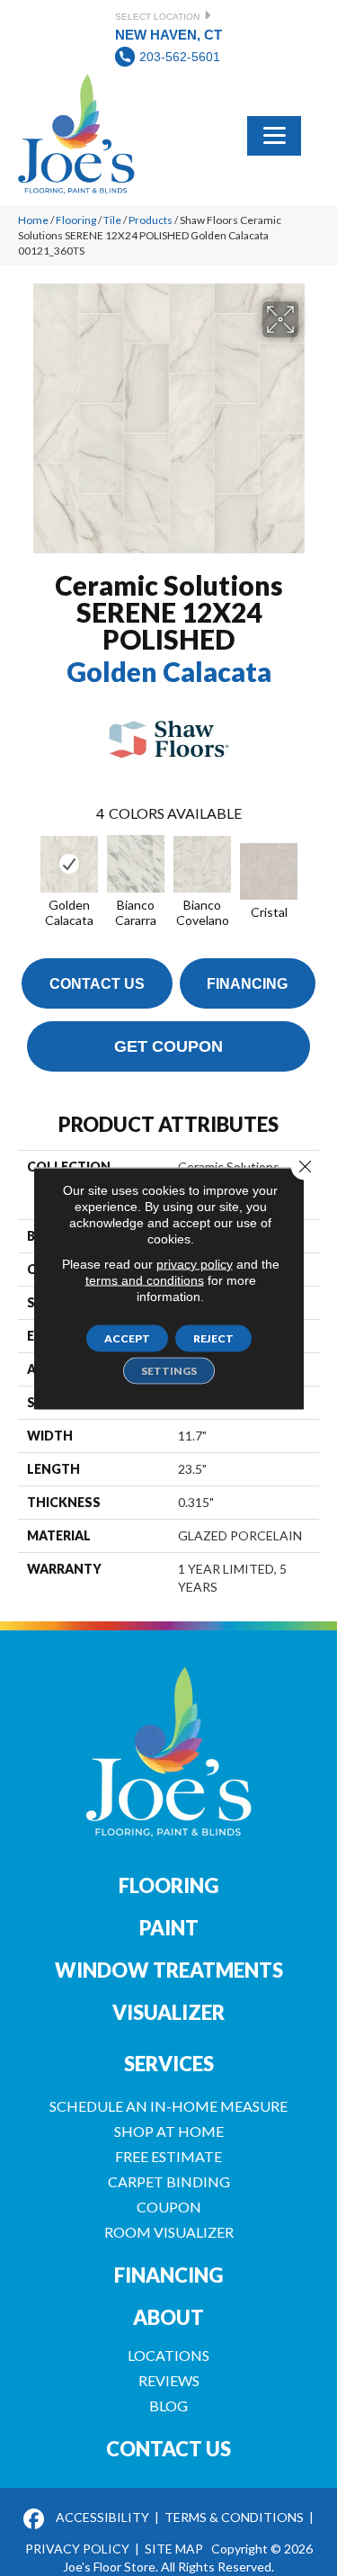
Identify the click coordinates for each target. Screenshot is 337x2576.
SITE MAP (174, 2549)
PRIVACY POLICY (77, 2549)
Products (151, 220)
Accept (127, 1337)
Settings (169, 1370)
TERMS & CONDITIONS (234, 2517)
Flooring (76, 220)
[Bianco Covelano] (202, 864)
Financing (247, 984)
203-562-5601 (180, 57)
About (168, 2317)
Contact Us (97, 984)
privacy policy (195, 1263)
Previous (27, 869)
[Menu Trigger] (274, 134)
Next (310, 869)
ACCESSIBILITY (102, 2517)
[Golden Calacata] (69, 864)
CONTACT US (168, 2449)
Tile (112, 220)
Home (33, 220)
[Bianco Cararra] (136, 864)
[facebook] (35, 2520)
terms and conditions (145, 1279)
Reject (213, 1337)
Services (169, 2064)
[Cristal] (269, 871)
